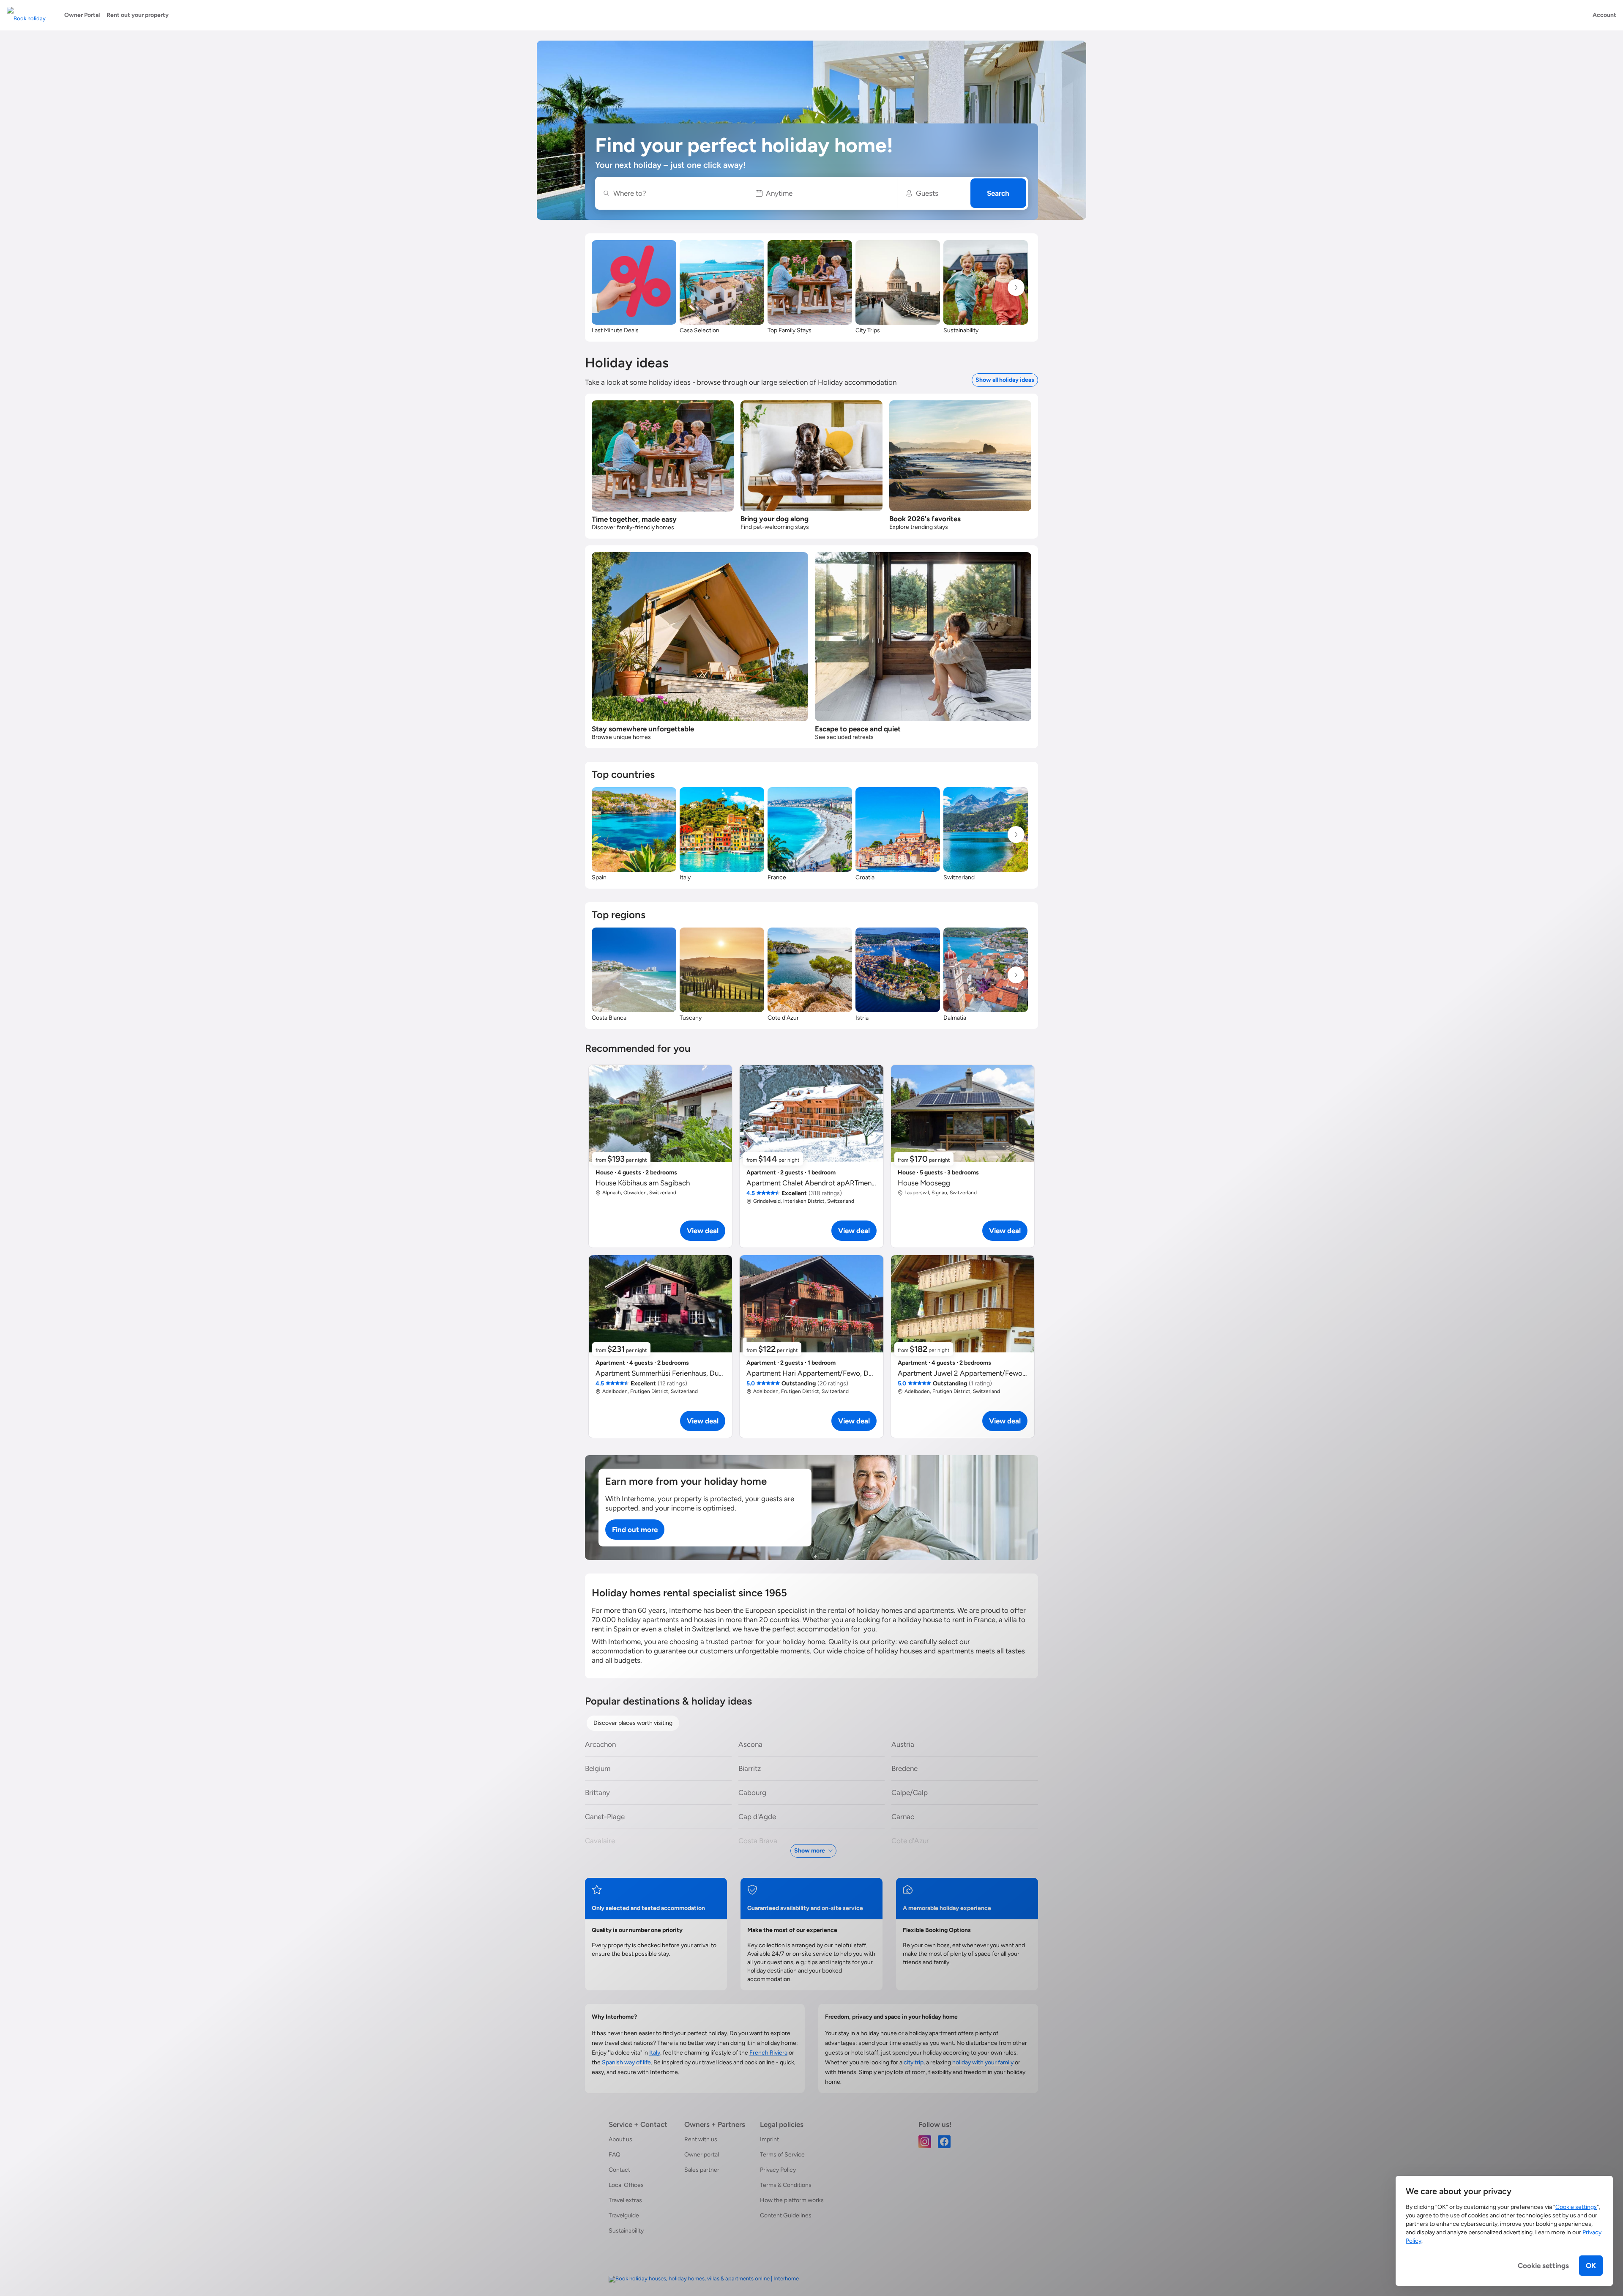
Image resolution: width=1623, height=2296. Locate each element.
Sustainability (626, 2231)
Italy (655, 2053)
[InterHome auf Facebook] (944, 2141)
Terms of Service (782, 2155)
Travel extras (625, 2200)
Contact (619, 2170)
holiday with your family (983, 2062)
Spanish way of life (626, 2062)
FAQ (615, 2155)
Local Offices (626, 2185)
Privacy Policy (778, 2170)
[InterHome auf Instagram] (925, 2141)
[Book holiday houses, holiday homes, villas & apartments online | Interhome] (704, 2279)
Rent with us (701, 2139)
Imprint (769, 2139)
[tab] (633, 1723)
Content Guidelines (786, 2215)
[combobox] (675, 193)
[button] (822, 193)
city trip (914, 2062)
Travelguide (624, 2215)
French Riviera (768, 2053)
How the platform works (792, 2200)
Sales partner (702, 2170)
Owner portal (702, 2155)
